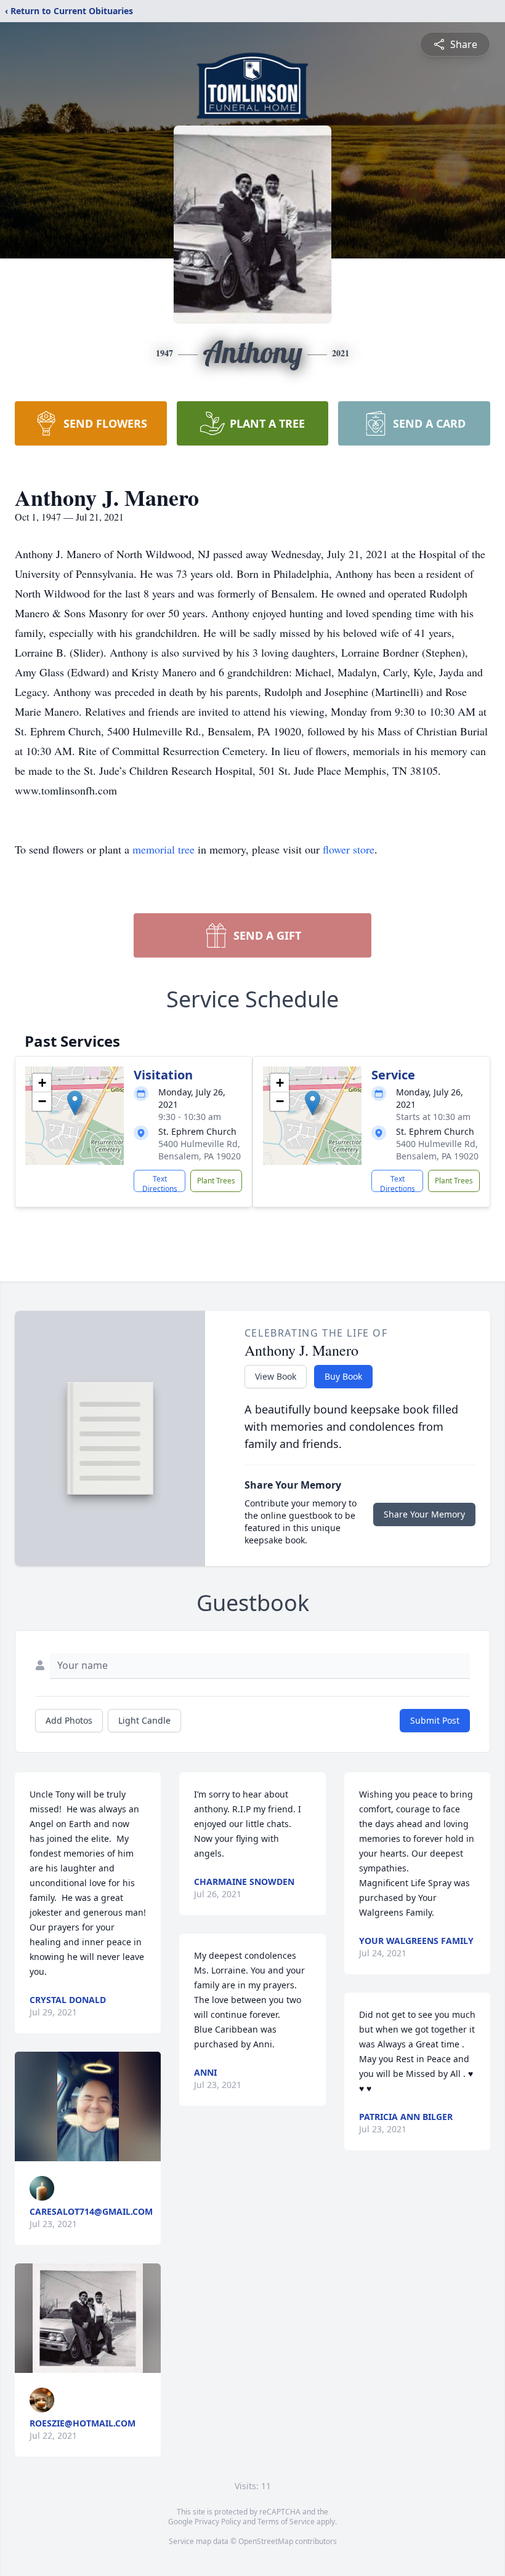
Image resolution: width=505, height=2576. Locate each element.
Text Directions (160, 1183)
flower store (349, 849)
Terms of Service (286, 2522)
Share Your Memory (424, 1514)
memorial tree (164, 849)
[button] (75, 1103)
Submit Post (435, 1720)
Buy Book (343, 1376)
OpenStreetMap (266, 2541)
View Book (276, 1376)
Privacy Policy (218, 2522)
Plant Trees (216, 1181)
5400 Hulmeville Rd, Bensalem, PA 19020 (200, 1150)
